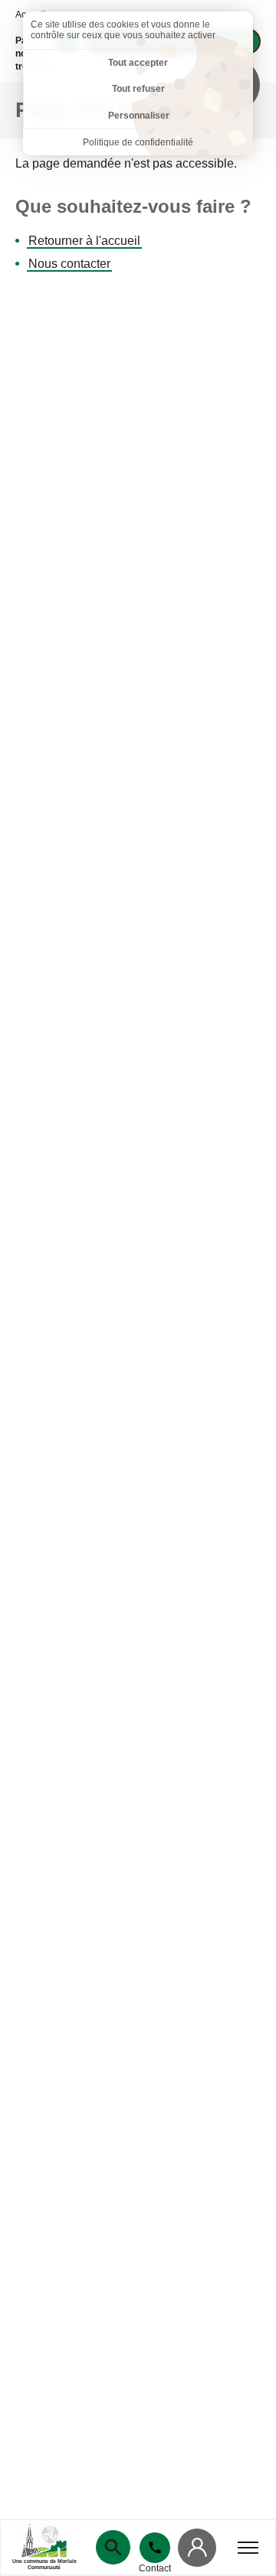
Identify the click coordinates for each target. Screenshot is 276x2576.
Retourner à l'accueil (84, 241)
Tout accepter (138, 63)
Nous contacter (69, 264)
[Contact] (155, 2548)
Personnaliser (139, 116)
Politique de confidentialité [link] (138, 142)
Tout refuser (138, 89)
